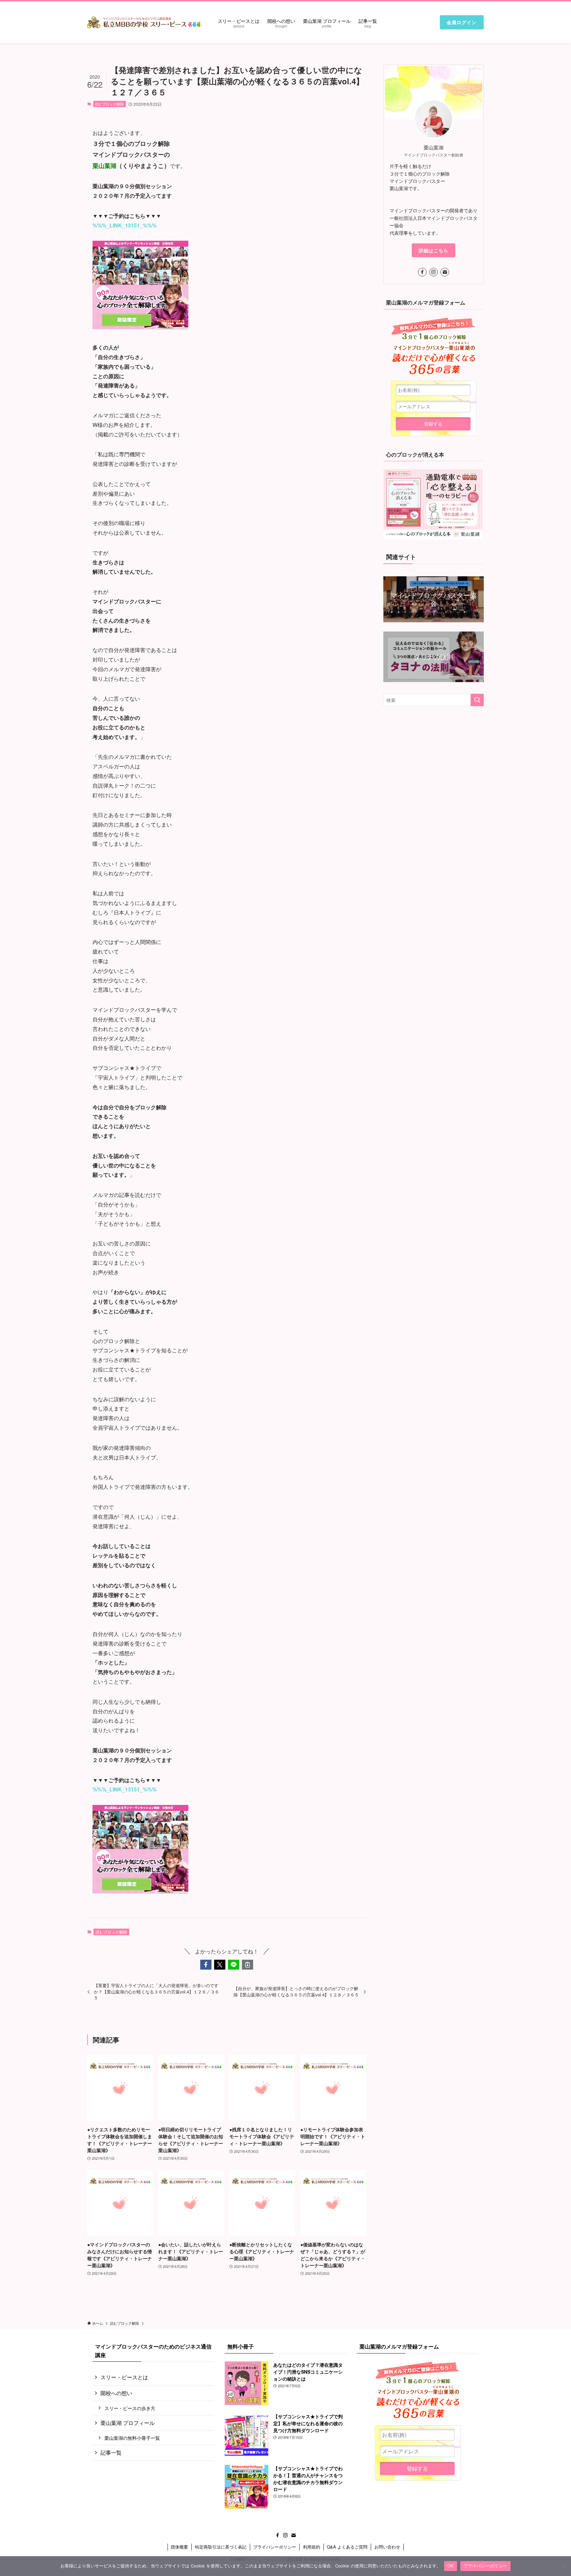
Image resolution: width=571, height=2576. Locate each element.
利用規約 (312, 2547)
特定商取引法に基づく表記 (221, 2547)
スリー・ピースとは (124, 2377)
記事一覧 (111, 2453)
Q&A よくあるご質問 (347, 2547)
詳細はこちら (434, 250)
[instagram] (434, 272)
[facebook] (422, 272)
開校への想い (116, 2393)
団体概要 (179, 2547)
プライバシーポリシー (275, 2547)
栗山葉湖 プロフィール (128, 2423)
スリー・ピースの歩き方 (130, 2408)
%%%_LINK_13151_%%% (125, 225)
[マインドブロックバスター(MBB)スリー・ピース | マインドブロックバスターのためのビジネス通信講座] (144, 22)
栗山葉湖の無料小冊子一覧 (132, 2438)
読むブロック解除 (109, 104)
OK (451, 2566)
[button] (206, 1965)
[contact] (445, 272)
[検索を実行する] (477, 700)
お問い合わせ (387, 2547)
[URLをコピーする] (247, 1965)
